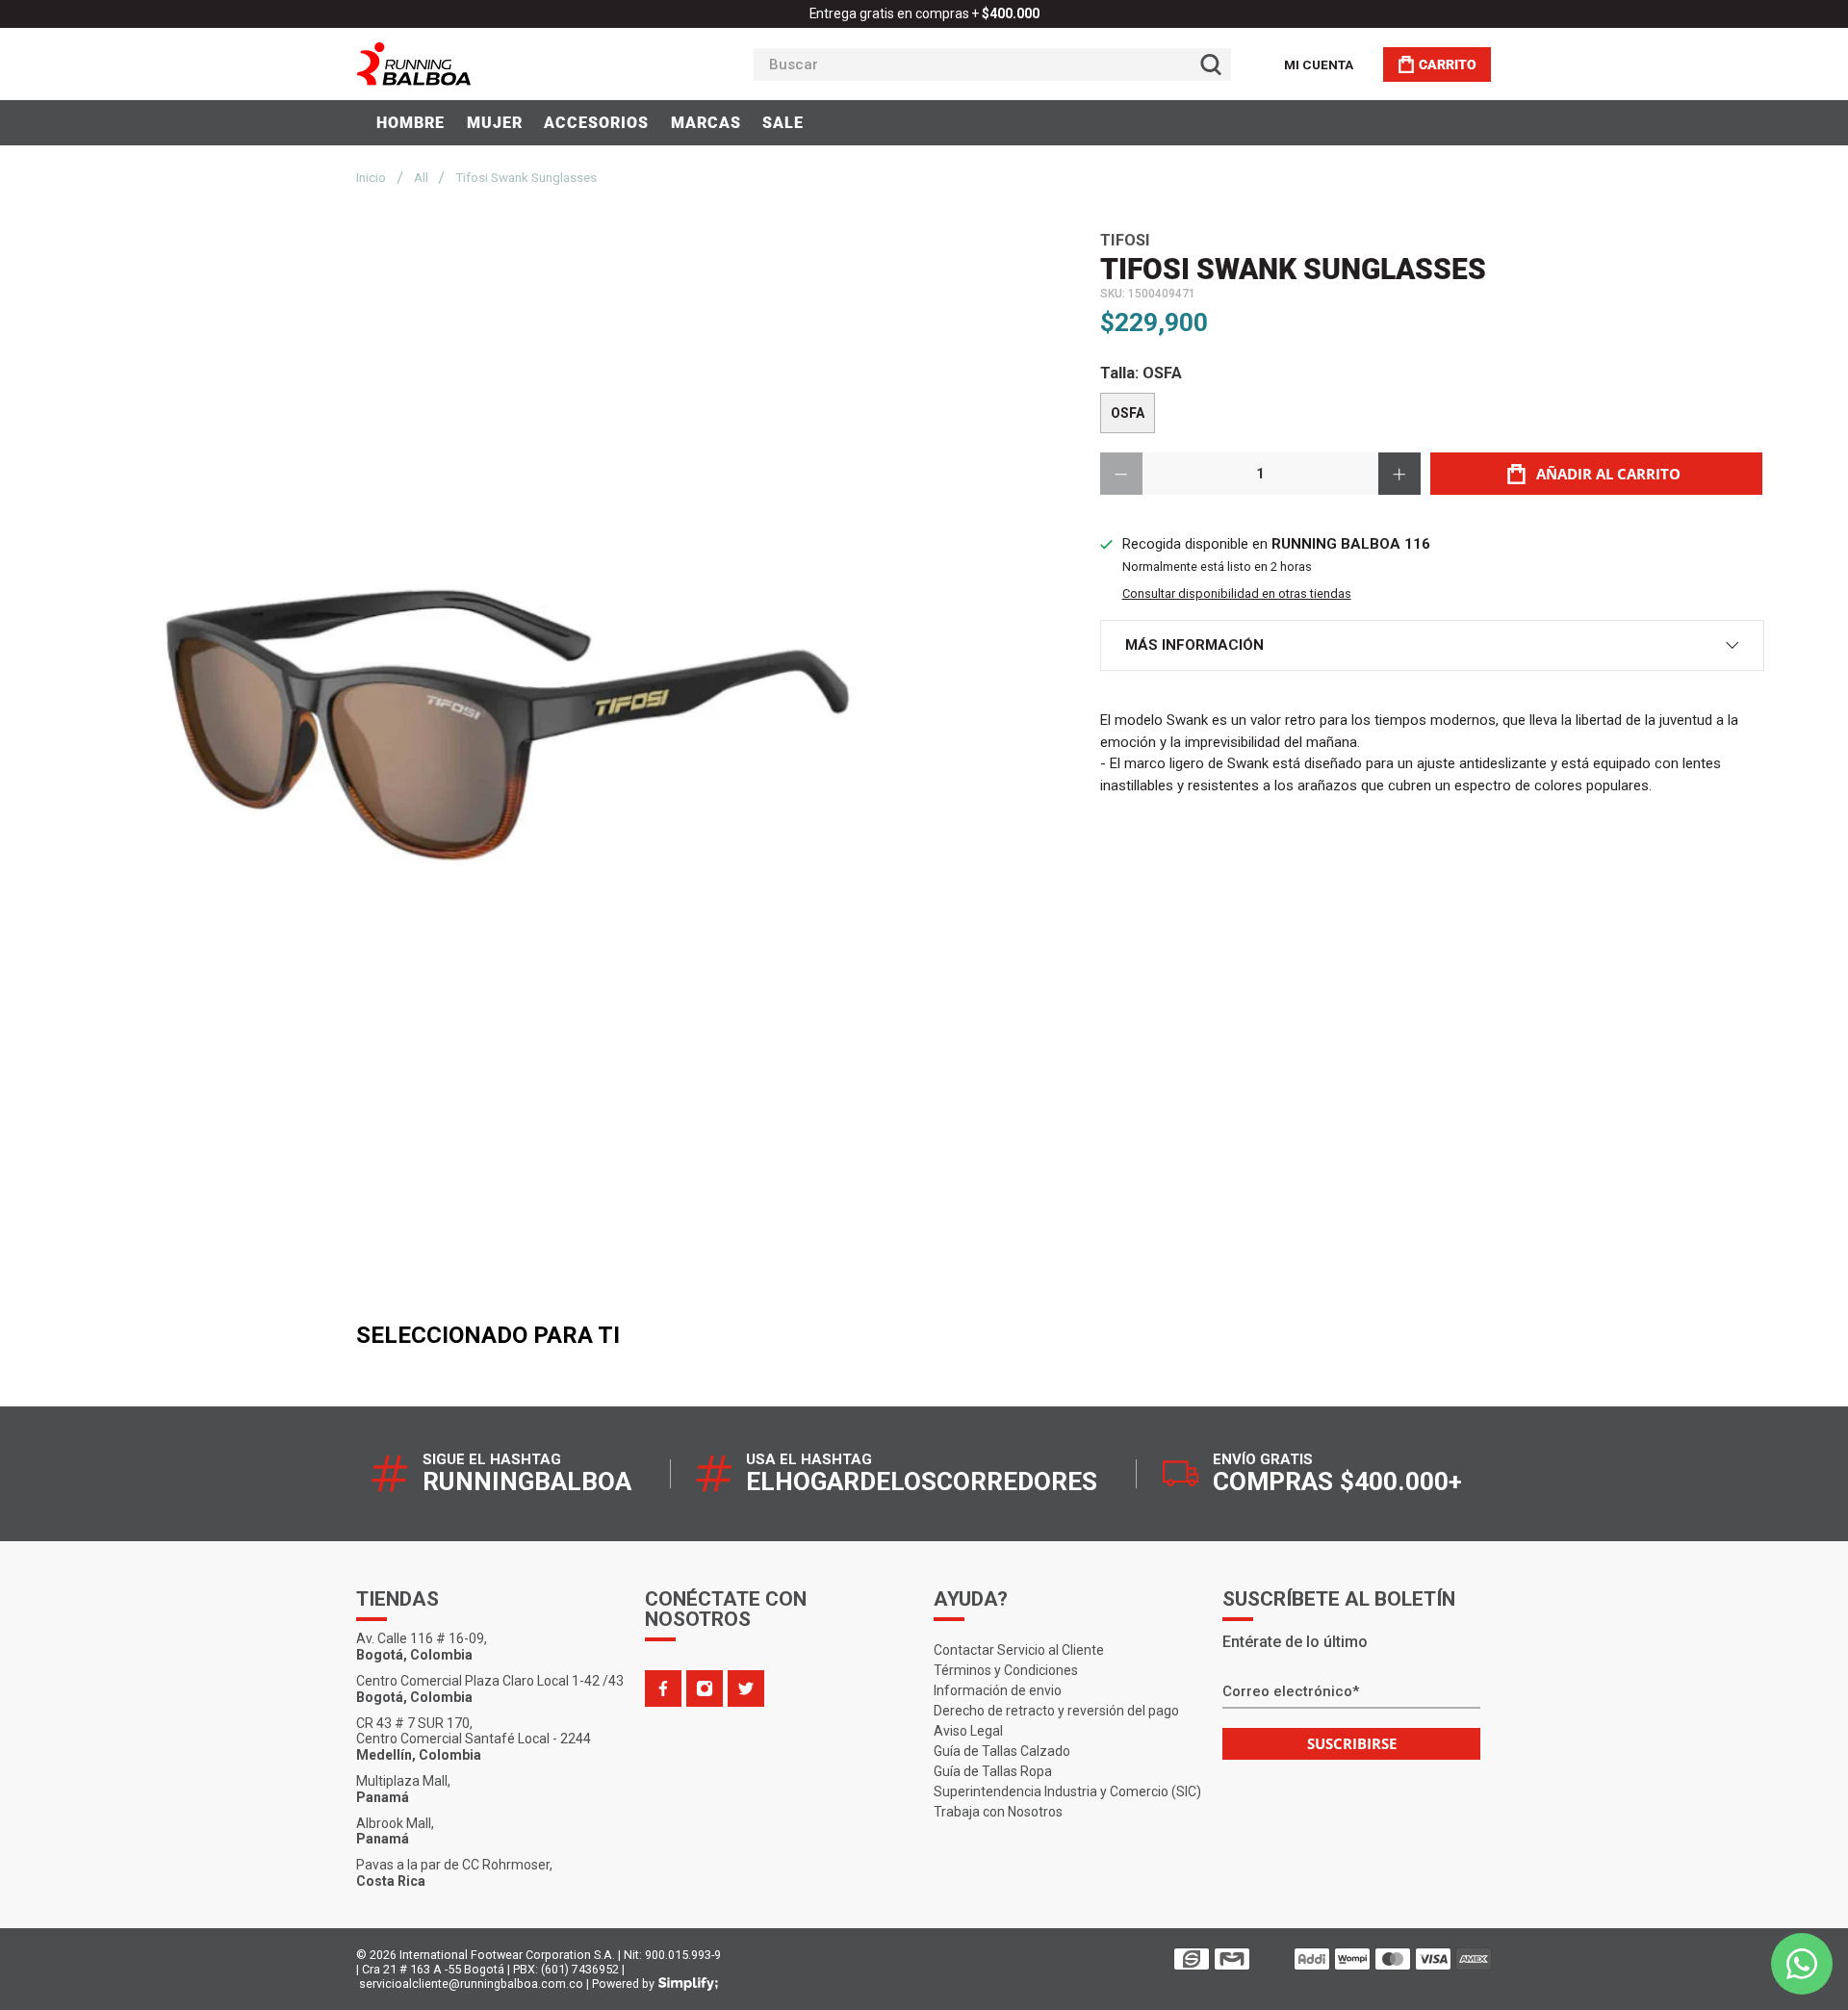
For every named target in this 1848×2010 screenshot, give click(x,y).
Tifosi (1125, 240)
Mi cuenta (1319, 64)
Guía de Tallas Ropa (993, 1771)
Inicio (371, 178)
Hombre (411, 123)
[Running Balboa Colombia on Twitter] (746, 1688)
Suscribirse (1352, 1743)
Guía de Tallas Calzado (1002, 1751)
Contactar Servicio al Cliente (1019, 1650)
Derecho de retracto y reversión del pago (1056, 1711)
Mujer (495, 123)
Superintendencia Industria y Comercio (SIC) (1067, 1791)
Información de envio (998, 1690)
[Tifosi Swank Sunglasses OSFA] (508, 728)
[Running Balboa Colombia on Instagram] (705, 1688)
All (421, 178)
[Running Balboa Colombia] (473, 64)
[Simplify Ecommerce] (688, 1984)
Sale (783, 123)
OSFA (1128, 413)
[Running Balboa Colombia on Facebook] (663, 1688)
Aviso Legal (968, 1731)
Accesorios (596, 123)
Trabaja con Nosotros (998, 1812)
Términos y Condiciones (1006, 1670)
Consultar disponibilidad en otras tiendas (1237, 593)
